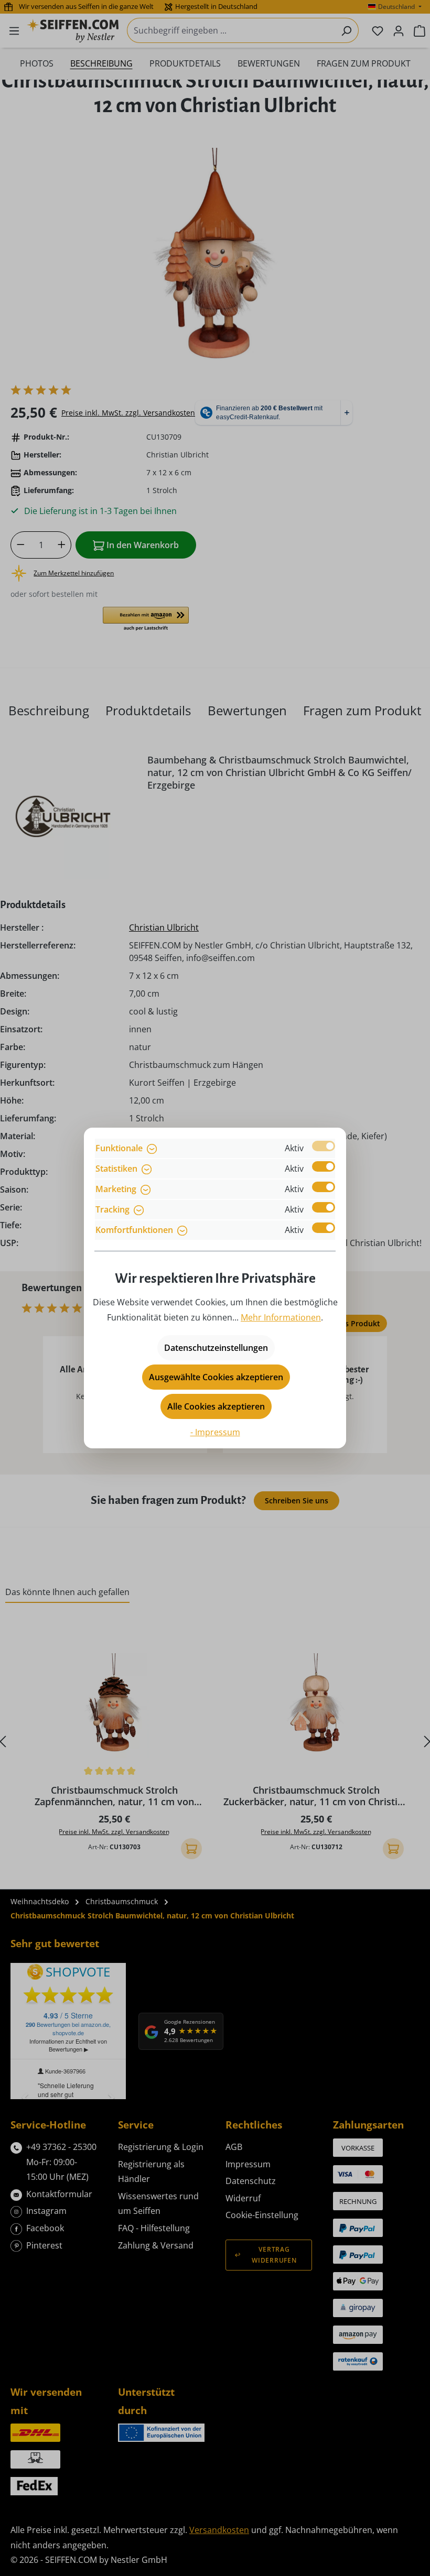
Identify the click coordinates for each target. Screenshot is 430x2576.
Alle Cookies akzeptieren (216, 1406)
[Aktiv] (324, 1146)
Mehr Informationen (281, 1317)
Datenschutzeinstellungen (216, 1348)
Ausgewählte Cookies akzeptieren (216, 1377)
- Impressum (215, 1432)
